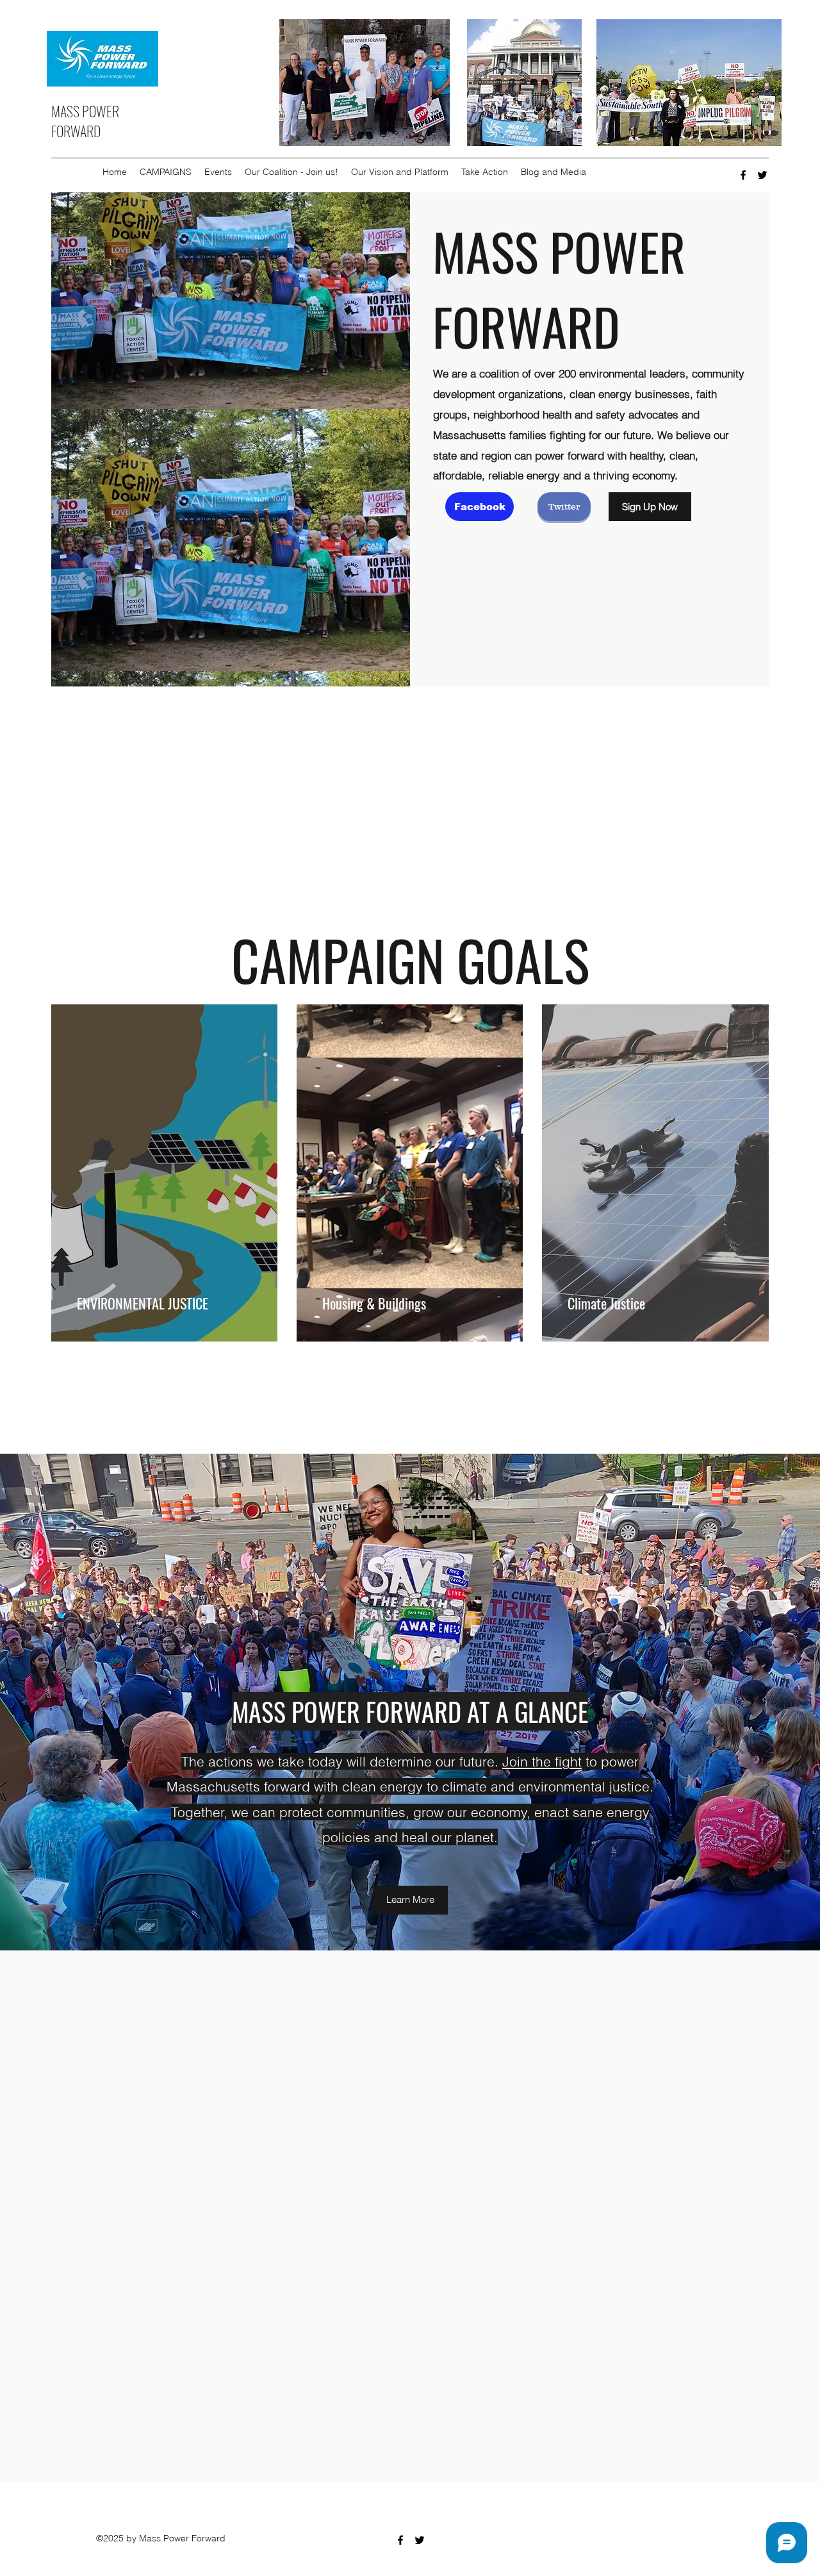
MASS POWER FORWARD (85, 121)
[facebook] (743, 175)
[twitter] (762, 175)
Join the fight (542, 1761)
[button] (166, 172)
